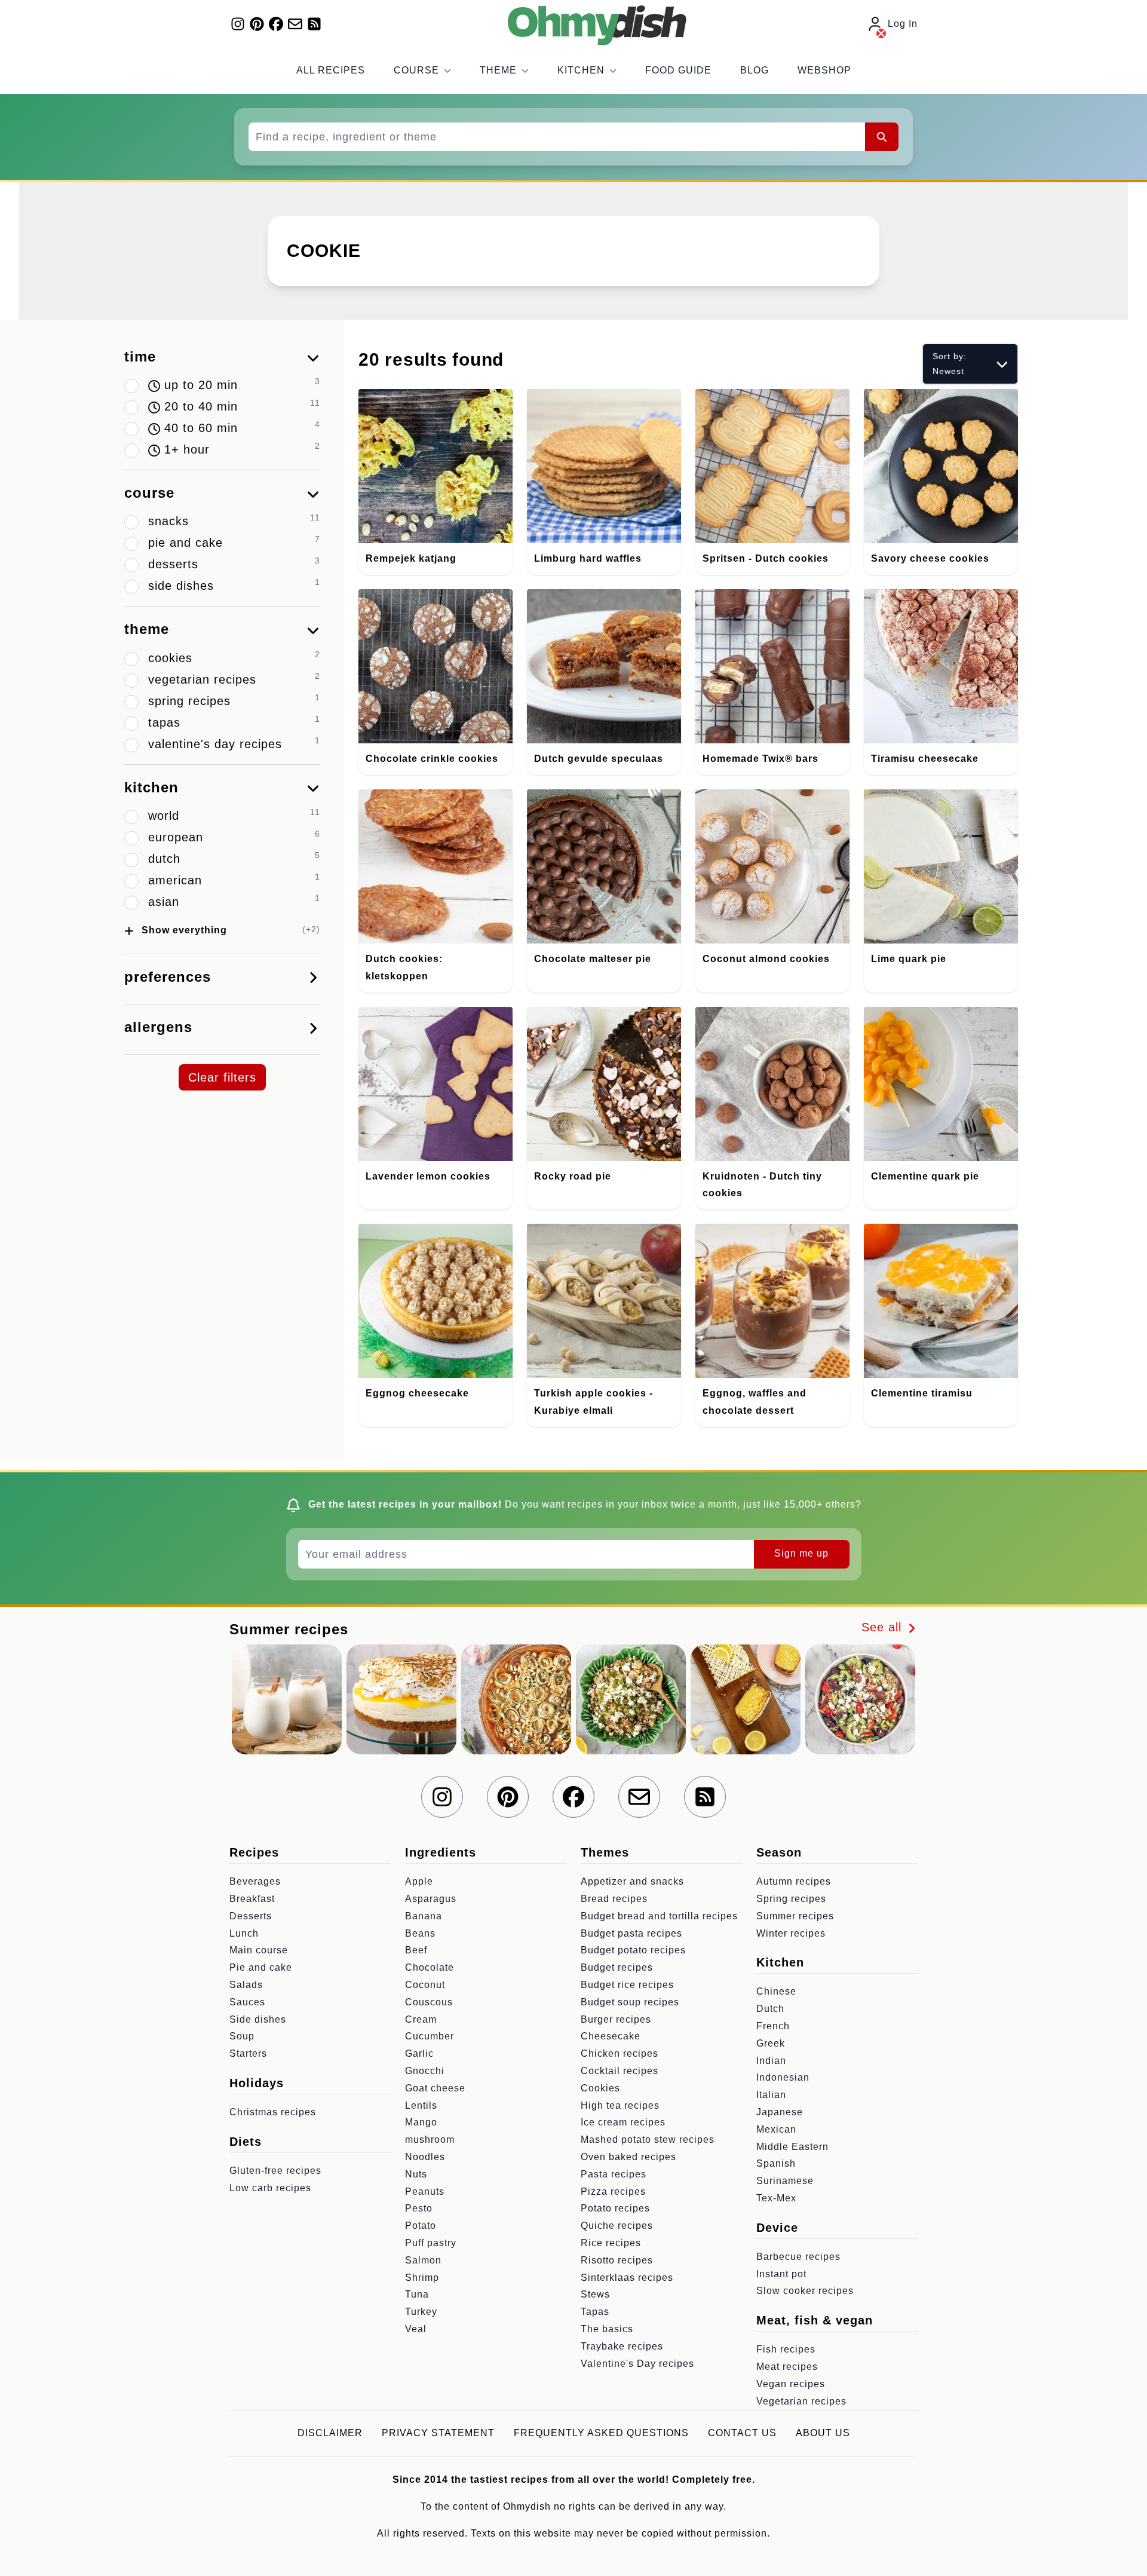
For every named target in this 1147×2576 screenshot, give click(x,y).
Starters (248, 2053)
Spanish (776, 2163)
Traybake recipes (622, 2346)
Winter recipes (791, 1933)
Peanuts (425, 2191)
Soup (242, 2036)
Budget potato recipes (633, 1950)
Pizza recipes (613, 2191)
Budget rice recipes (627, 1985)
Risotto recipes (617, 2260)
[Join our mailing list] (295, 24)
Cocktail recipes (619, 2071)
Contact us (742, 2433)
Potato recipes (615, 2208)
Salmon (423, 2260)
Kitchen (581, 70)
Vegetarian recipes (801, 2401)
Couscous (429, 2002)
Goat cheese (435, 2088)
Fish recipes (786, 2349)
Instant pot (781, 2274)
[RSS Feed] (314, 24)
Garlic (419, 2053)
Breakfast (252, 1899)
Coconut (425, 1985)
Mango (421, 2122)
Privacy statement (438, 2433)
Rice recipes (611, 2243)
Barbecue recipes (798, 2257)
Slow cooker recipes (805, 2291)
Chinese (776, 1991)
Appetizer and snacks (632, 1881)
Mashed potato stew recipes (648, 2139)
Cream (421, 2019)
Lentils (421, 2105)
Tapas (595, 2312)
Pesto (419, 2208)
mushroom (430, 2139)
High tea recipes (620, 2105)
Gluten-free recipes (275, 2171)
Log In (903, 24)
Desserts (251, 1916)
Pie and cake (261, 1967)
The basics (607, 2329)
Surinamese (785, 2181)
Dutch (770, 2009)
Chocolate (430, 1967)
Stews (595, 2294)
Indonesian (783, 2077)
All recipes (331, 70)
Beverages (255, 1881)
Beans (420, 1933)
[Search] (882, 137)
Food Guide (678, 70)
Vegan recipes (791, 2384)
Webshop (824, 70)
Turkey (421, 2312)
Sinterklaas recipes (627, 2278)
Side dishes (258, 2019)
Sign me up (801, 1553)
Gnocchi (425, 2071)
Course (416, 70)
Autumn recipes (794, 1881)
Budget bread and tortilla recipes (659, 1916)
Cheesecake (611, 2036)
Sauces (247, 2002)
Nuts (416, 2174)
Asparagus (431, 1899)
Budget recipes (617, 1967)
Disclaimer (330, 2433)
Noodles (425, 2157)
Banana (424, 1916)
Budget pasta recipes (631, 1933)
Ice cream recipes (623, 2122)
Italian (771, 2095)
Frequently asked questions (601, 2433)
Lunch (244, 1933)
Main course (259, 1950)
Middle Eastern (792, 2147)
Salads (246, 1985)
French (773, 2026)
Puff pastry (431, 2243)
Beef (416, 1950)
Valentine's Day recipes (637, 2364)
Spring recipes (791, 1899)
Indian (771, 2061)
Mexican (776, 2129)
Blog (755, 70)
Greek (771, 2043)
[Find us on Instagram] (238, 24)
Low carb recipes (270, 2188)
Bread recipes (614, 1899)
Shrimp (422, 2278)
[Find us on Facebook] (276, 24)
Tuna (417, 2294)
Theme (498, 70)
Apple (419, 1881)
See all (884, 1627)
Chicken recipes (619, 2053)
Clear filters (222, 1077)
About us (823, 2433)
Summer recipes (795, 1916)
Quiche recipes (617, 2226)
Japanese (780, 2112)
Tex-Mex (776, 2198)
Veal (416, 2329)
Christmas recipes (273, 2112)
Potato (421, 2226)
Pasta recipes (614, 2174)
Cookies (600, 2088)
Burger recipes (616, 2019)
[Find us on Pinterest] (257, 24)
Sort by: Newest (950, 364)
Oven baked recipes (628, 2157)
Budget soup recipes (630, 2002)
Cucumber (430, 2036)
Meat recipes (787, 2367)
